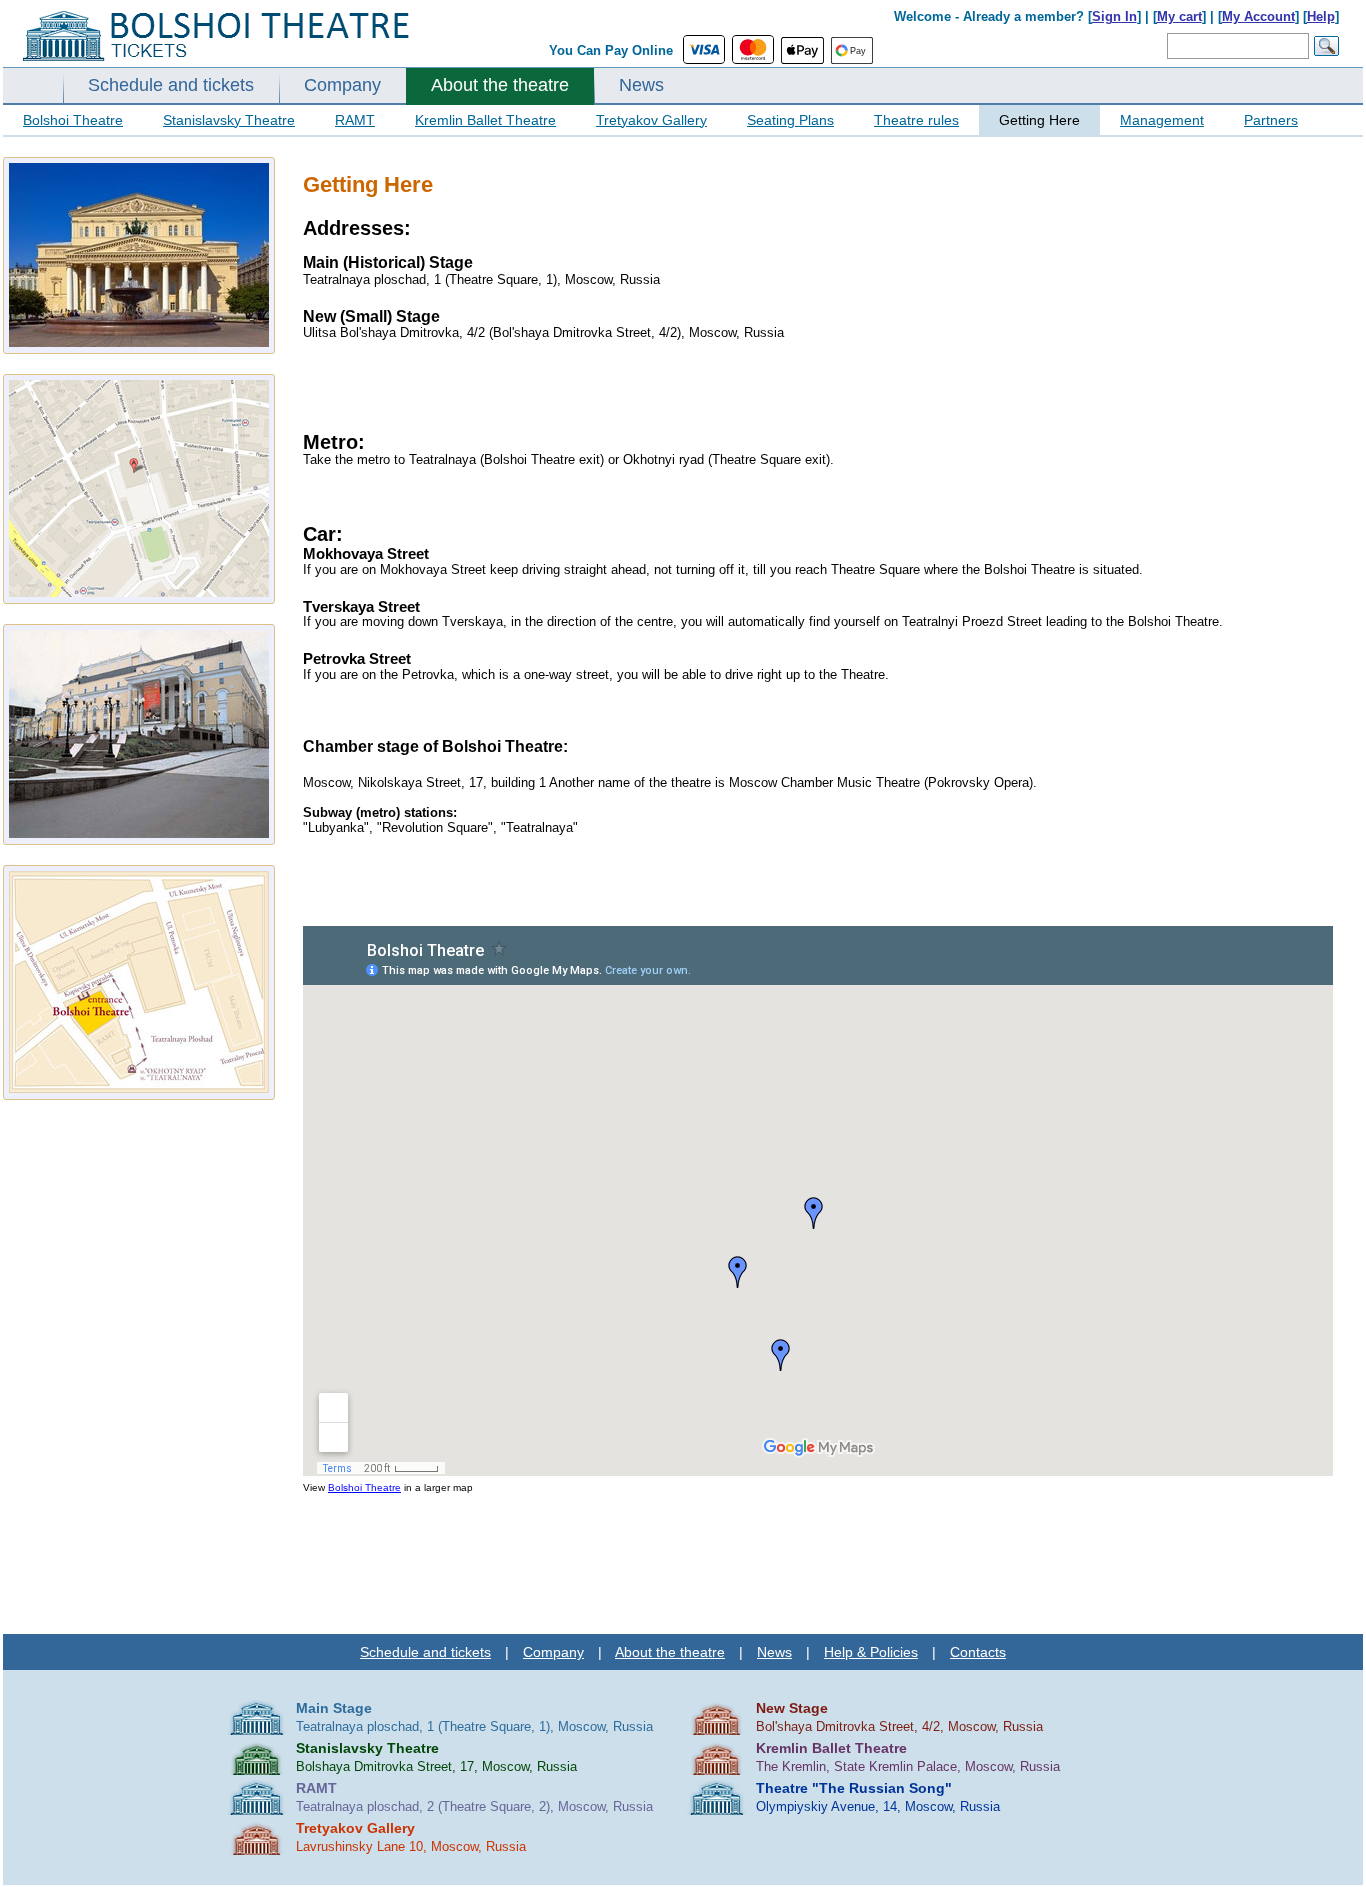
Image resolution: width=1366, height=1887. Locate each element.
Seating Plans (790, 120)
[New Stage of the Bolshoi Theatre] (139, 734)
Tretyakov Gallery (651, 120)
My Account (1258, 16)
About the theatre (500, 85)
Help (1321, 16)
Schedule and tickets (171, 85)
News (641, 85)
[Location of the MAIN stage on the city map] (139, 489)
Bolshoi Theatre (73, 120)
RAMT (355, 120)
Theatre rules (916, 120)
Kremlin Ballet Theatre (485, 120)
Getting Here (1039, 120)
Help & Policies (871, 1652)
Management (1162, 120)
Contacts (978, 1652)
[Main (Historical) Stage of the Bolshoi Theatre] (139, 255)
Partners (1271, 120)
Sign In (1114, 16)
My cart (1179, 16)
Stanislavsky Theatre (229, 120)
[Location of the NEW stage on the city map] (139, 982)
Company (342, 85)
